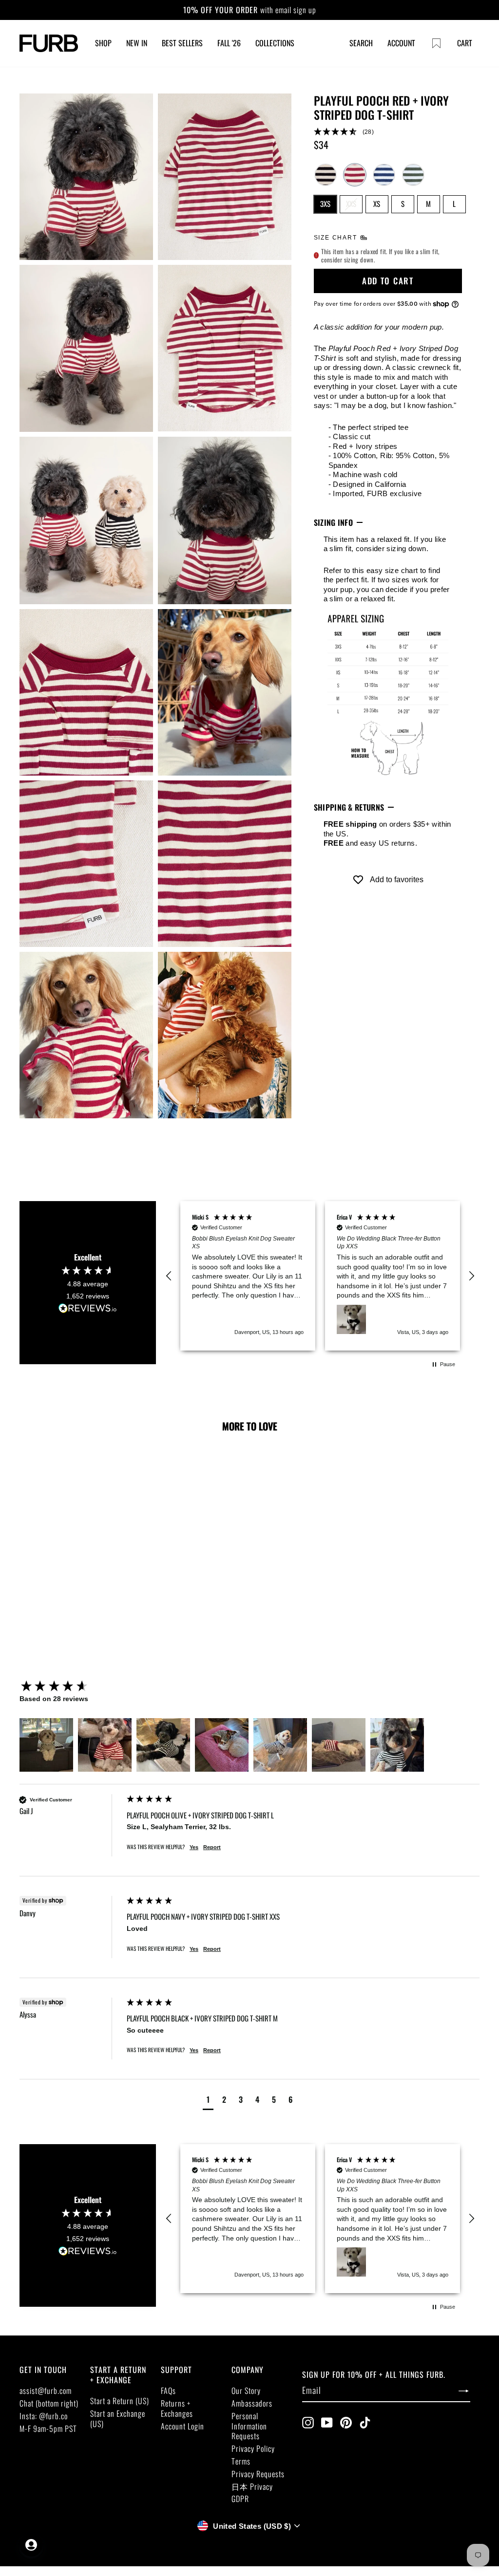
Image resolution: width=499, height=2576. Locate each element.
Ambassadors (252, 2403)
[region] (320, 1276)
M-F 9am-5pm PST (48, 2428)
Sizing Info (334, 522)
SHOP (103, 43)
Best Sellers (182, 43)
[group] (71, 1687)
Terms (241, 2461)
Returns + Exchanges (177, 2408)
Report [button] (212, 1847)
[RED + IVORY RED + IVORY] (355, 175)
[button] (388, 132)
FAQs (168, 2391)
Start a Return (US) (120, 2401)
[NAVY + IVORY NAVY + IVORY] (384, 175)
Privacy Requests (258, 2474)
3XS (325, 204)
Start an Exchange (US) (118, 2418)
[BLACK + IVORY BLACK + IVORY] (326, 175)
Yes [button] (194, 1847)
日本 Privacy (252, 2486)
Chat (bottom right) (49, 2403)
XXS (351, 204)
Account (401, 43)
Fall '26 (229, 43)
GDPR (240, 2499)
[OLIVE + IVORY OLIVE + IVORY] (413, 175)
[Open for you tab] (31, 2545)
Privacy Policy (253, 2448)
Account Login (182, 2426)
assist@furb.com (46, 2391)
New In (137, 43)
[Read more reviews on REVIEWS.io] (88, 1308)
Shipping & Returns (349, 807)
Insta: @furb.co (44, 2416)
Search (361, 43)
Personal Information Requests (249, 2426)
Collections (275, 43)
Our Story (246, 2391)
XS (377, 204)
